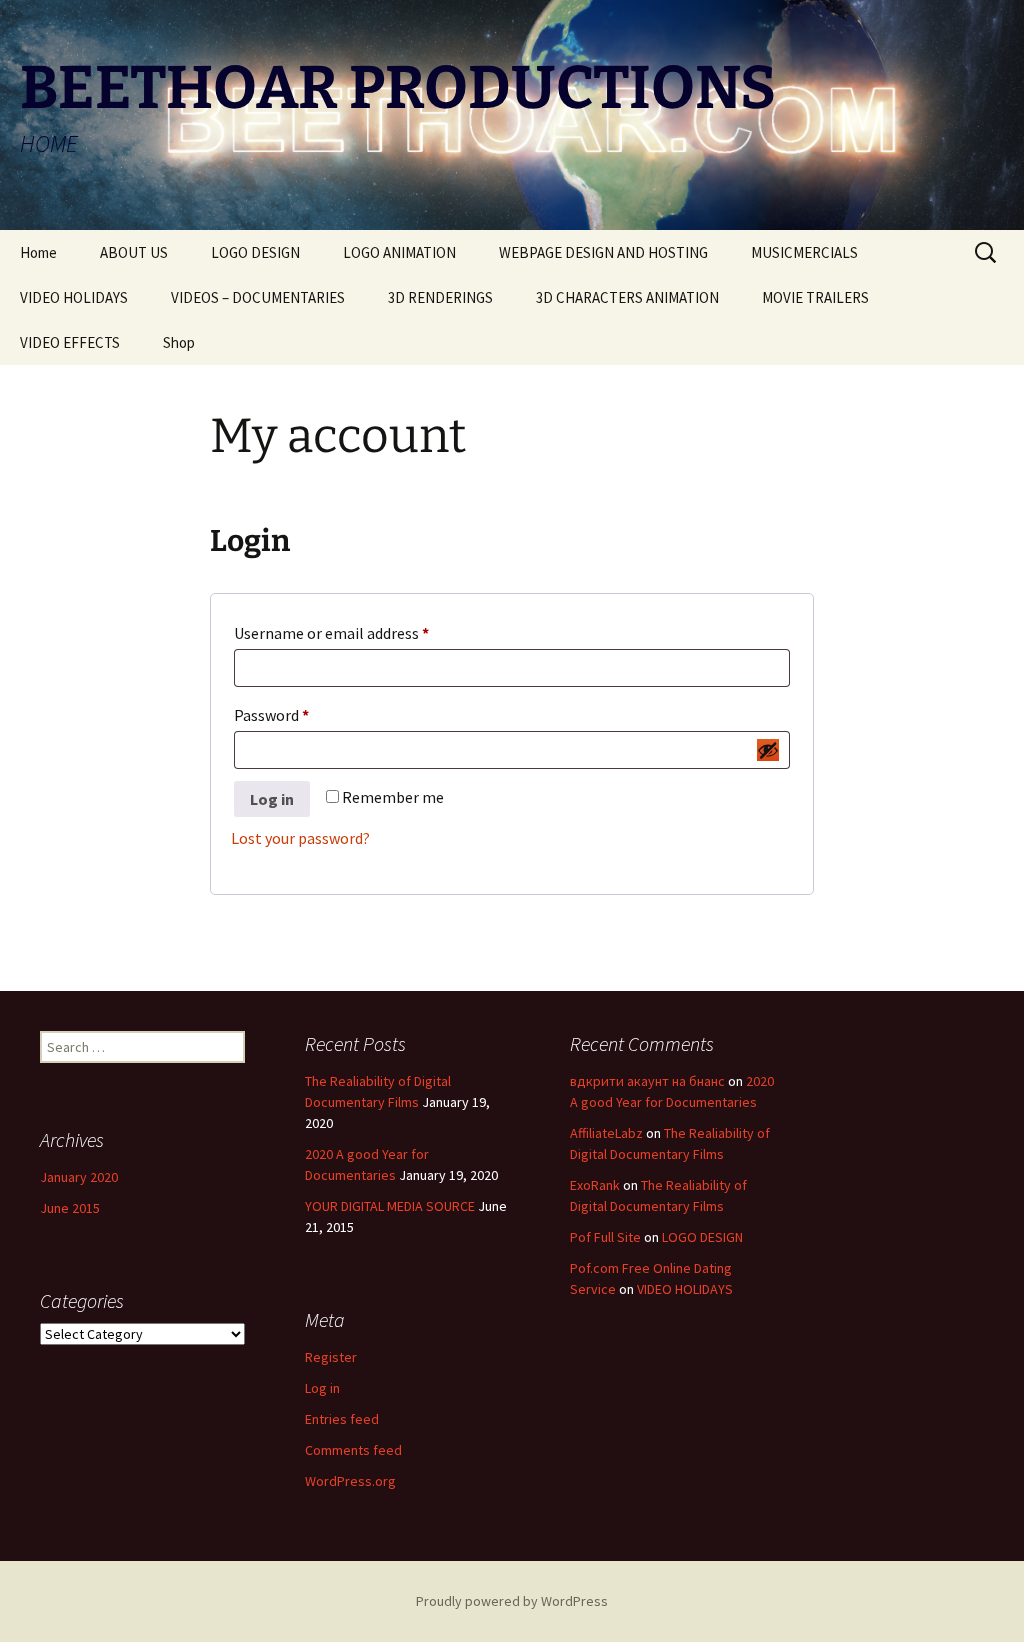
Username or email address (361, 632)
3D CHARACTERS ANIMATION (627, 297)
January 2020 (79, 1177)
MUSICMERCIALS (804, 252)
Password (301, 714)
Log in (272, 799)
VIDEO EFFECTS (70, 342)
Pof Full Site (605, 1237)
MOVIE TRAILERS (815, 297)
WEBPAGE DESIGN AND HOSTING (603, 252)
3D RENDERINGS (440, 297)
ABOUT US (134, 252)
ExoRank (595, 1185)
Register (331, 1357)
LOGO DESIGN (255, 252)
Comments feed (353, 1450)
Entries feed (342, 1419)
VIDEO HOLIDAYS (74, 297)
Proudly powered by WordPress (512, 1601)
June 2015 (70, 1208)
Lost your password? (300, 838)
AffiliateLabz (606, 1133)
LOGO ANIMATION (399, 252)
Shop (179, 342)
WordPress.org (350, 1481)
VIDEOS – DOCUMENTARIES (258, 297)
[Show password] (768, 750)
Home (38, 252)
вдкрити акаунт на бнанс (647, 1081)
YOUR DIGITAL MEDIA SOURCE (390, 1206)
